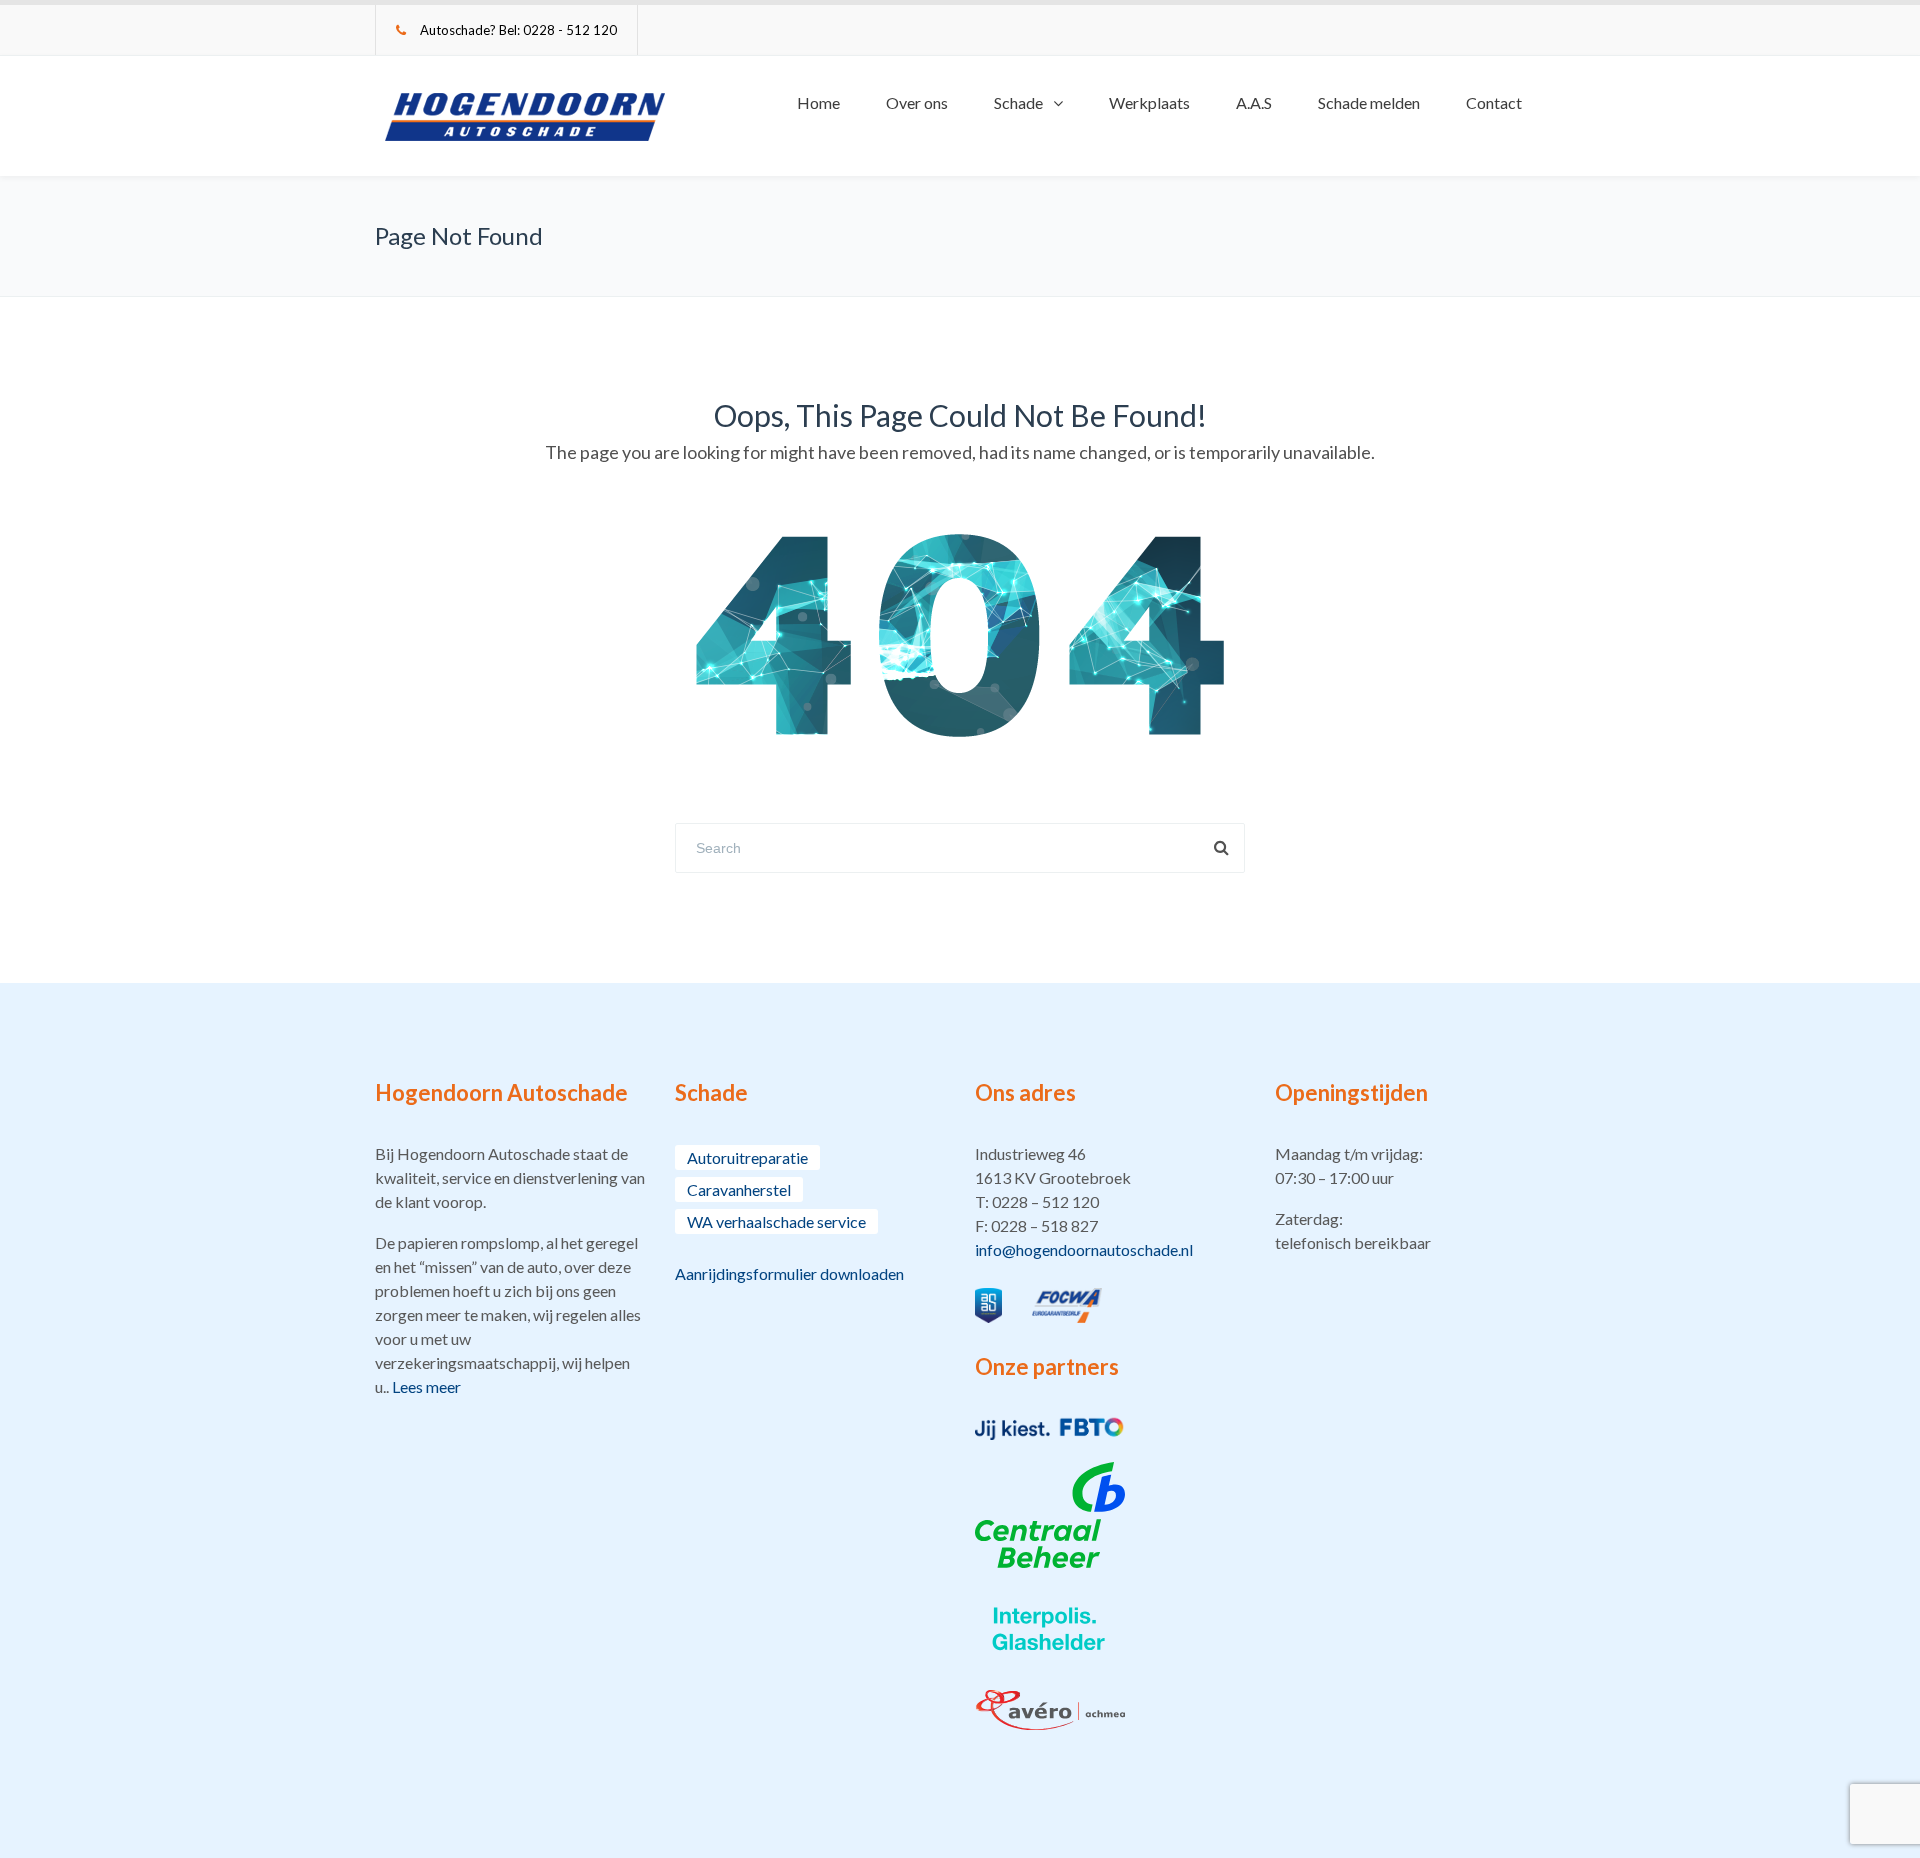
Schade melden (1369, 102)
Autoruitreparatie (747, 1157)
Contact (1494, 102)
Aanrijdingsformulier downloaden (789, 1273)
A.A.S (1254, 102)
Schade (1018, 102)
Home (818, 102)
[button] (1110, 1202)
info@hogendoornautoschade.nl (1084, 1249)
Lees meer (426, 1386)
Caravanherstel (739, 1189)
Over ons (917, 102)
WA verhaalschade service (776, 1221)
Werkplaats (1149, 102)
